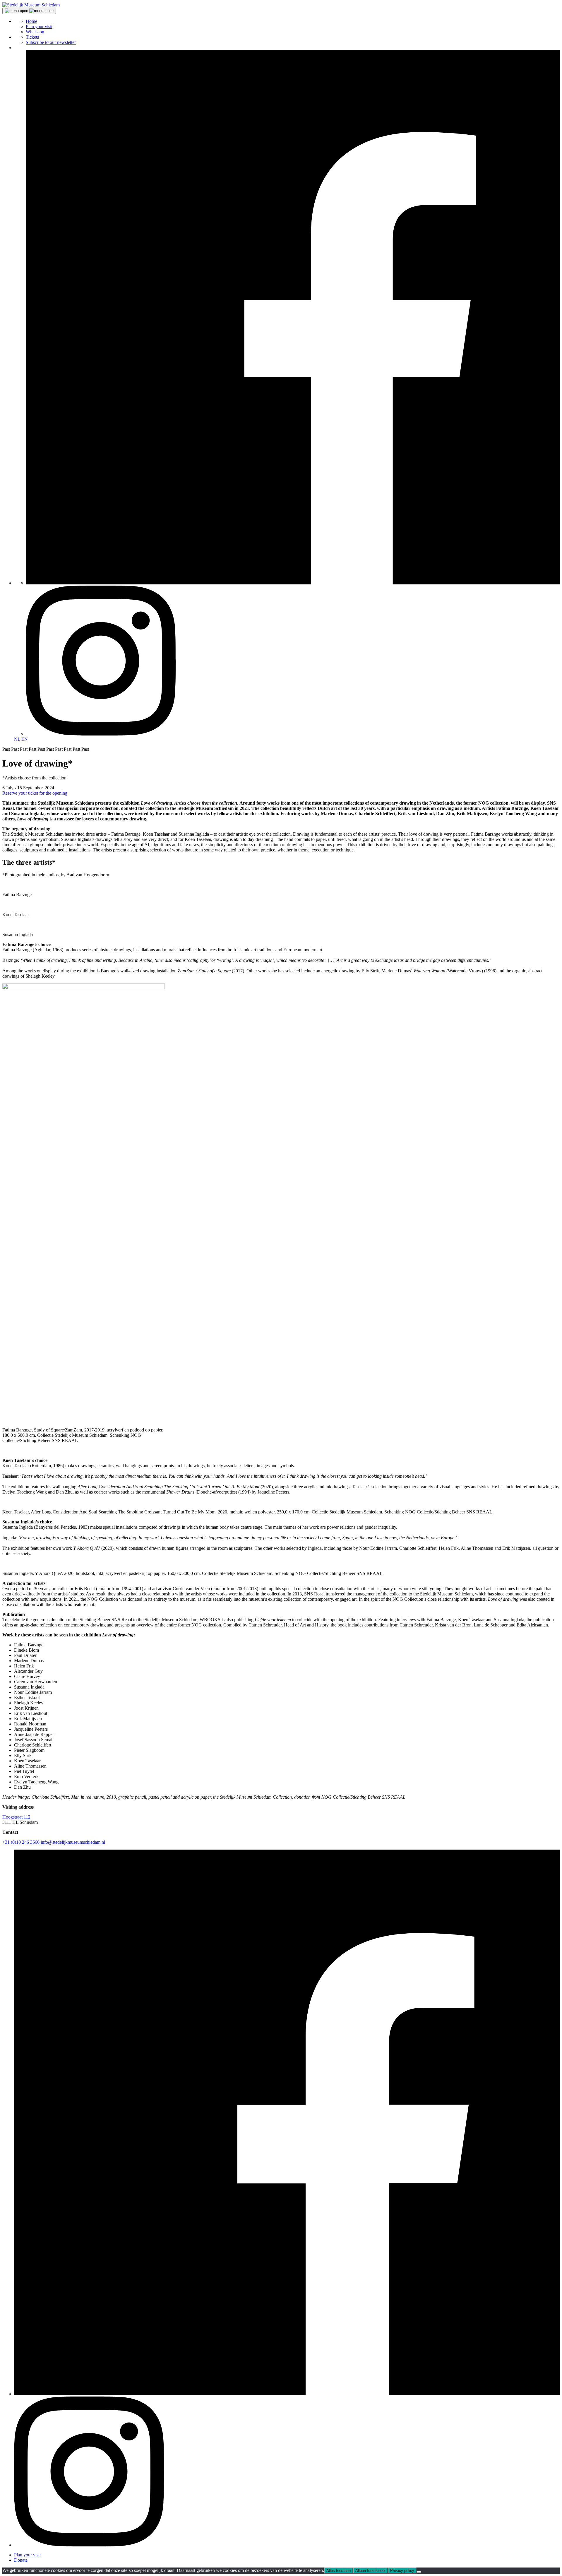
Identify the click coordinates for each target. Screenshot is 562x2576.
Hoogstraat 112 (16, 1817)
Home (31, 21)
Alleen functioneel (370, 2571)
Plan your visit (39, 26)
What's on (35, 32)
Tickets (32, 37)
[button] (31, 5)
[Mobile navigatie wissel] (29, 11)
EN (25, 739)
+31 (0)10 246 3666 (21, 1842)
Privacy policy (402, 2571)
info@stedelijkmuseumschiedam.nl (73, 1842)
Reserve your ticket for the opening (35, 793)
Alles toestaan (339, 2571)
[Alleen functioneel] (419, 2572)
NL (18, 739)
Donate (21, 2560)
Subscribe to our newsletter (51, 42)
